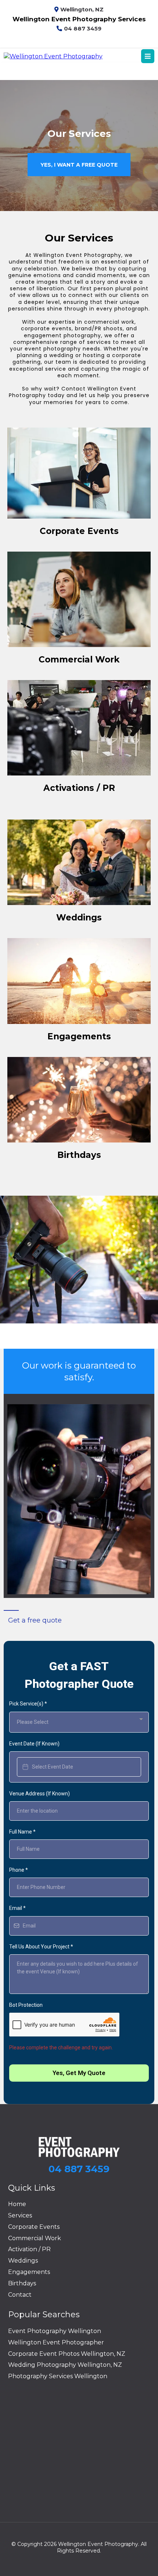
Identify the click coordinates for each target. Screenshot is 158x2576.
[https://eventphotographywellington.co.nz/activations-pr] (79, 728)
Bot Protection (26, 2005)
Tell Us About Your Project (41, 1947)
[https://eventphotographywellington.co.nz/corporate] (79, 473)
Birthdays (22, 2283)
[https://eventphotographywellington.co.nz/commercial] (79, 599)
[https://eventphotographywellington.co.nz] (53, 56)
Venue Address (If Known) (39, 1794)
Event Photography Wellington (55, 2331)
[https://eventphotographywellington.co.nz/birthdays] (79, 1100)
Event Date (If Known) (34, 1744)
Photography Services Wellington (58, 2376)
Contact (20, 2295)
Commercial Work (35, 2238)
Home (17, 2204)
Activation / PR (29, 2249)
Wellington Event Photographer (56, 2342)
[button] (148, 57)
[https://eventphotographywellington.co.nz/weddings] (79, 862)
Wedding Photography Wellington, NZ (65, 2365)
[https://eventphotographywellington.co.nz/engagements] (79, 981)
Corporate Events (34, 2227)
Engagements (29, 2272)
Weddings (23, 2261)
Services (20, 2215)
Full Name (22, 1832)
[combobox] (79, 1722)
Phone (19, 1870)
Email (17, 1908)
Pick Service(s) (28, 1704)
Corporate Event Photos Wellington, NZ (67, 2354)
